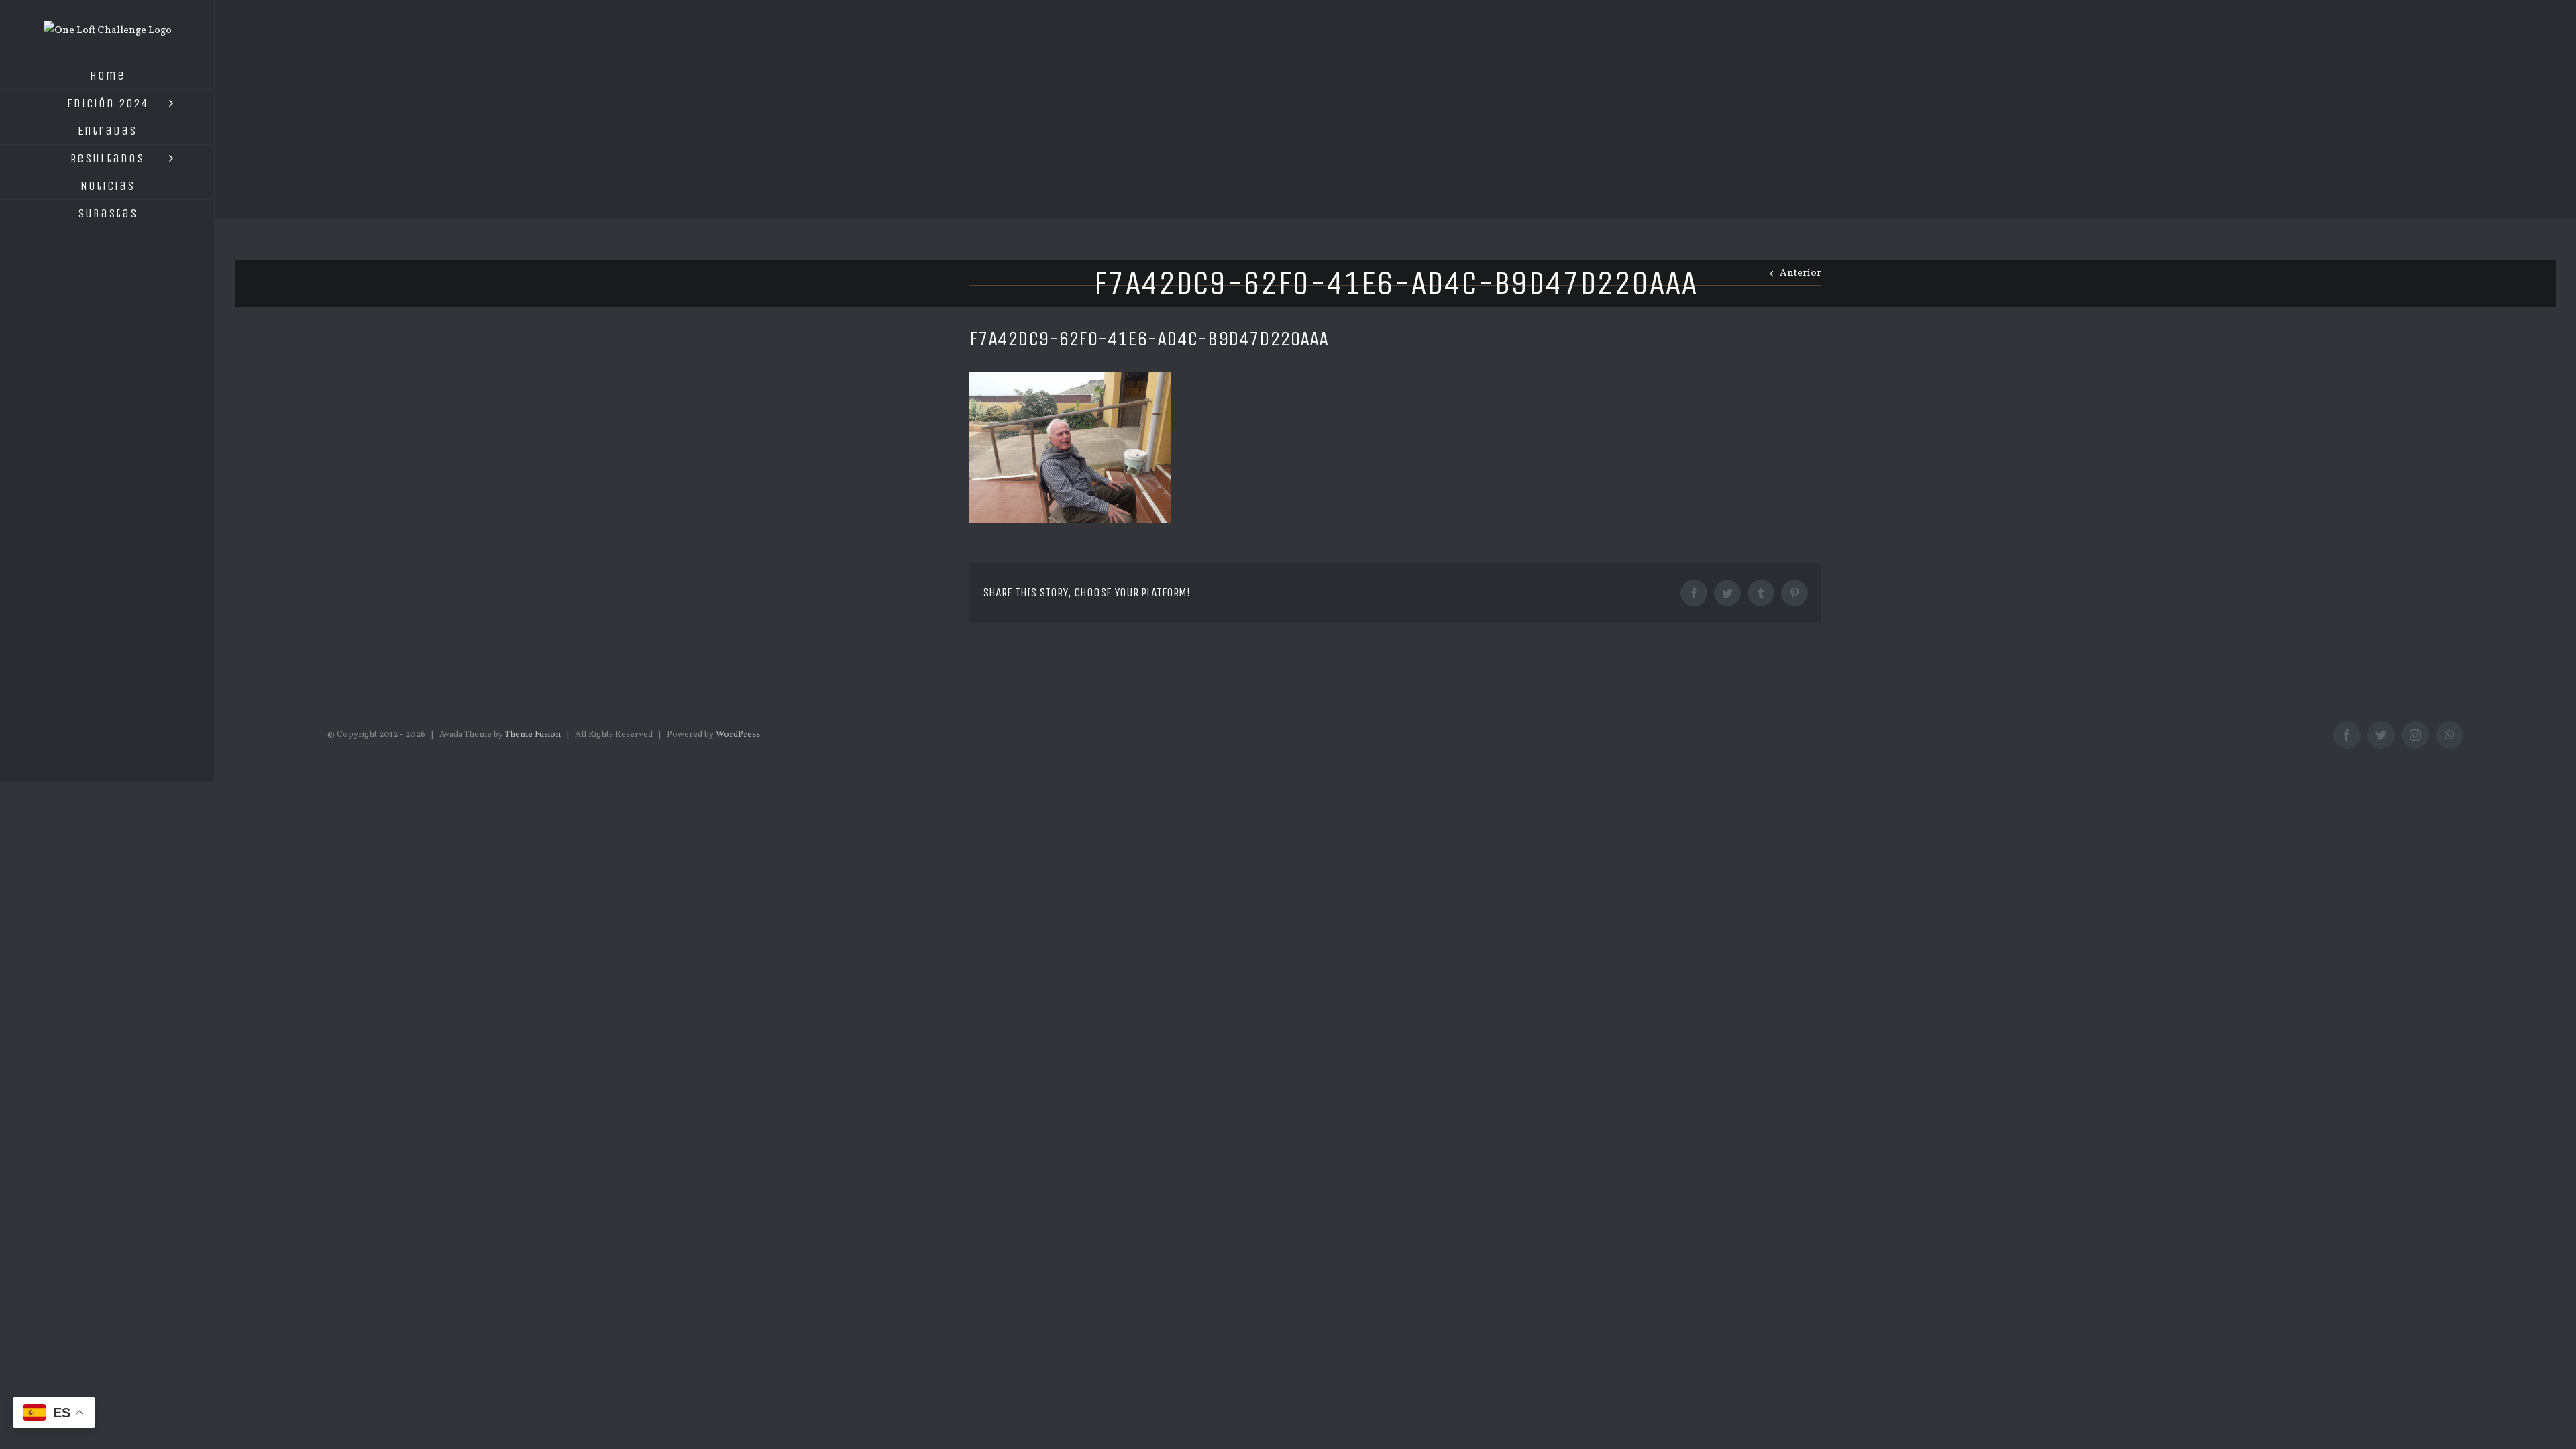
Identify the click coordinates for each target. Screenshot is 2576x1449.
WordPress (738, 735)
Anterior (1801, 273)
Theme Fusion (533, 735)
